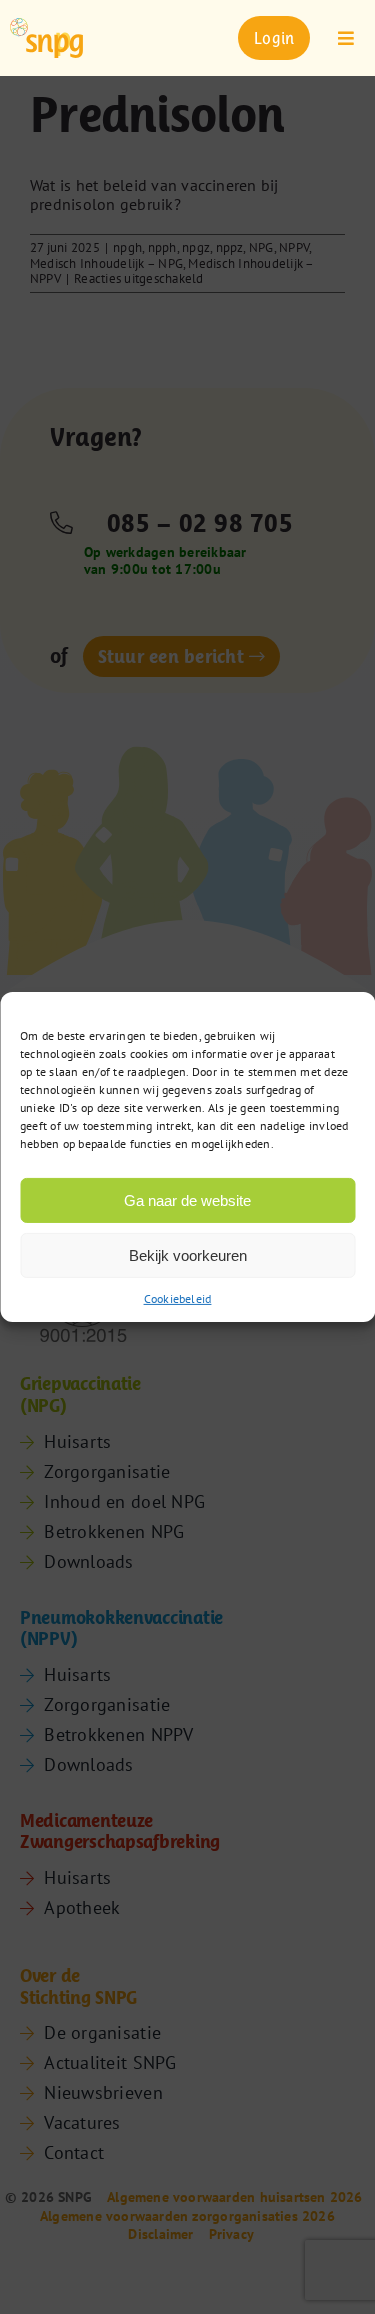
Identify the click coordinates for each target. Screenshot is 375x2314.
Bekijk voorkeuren (188, 1254)
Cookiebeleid (178, 1298)
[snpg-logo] (46, 37)
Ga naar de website (187, 1199)
